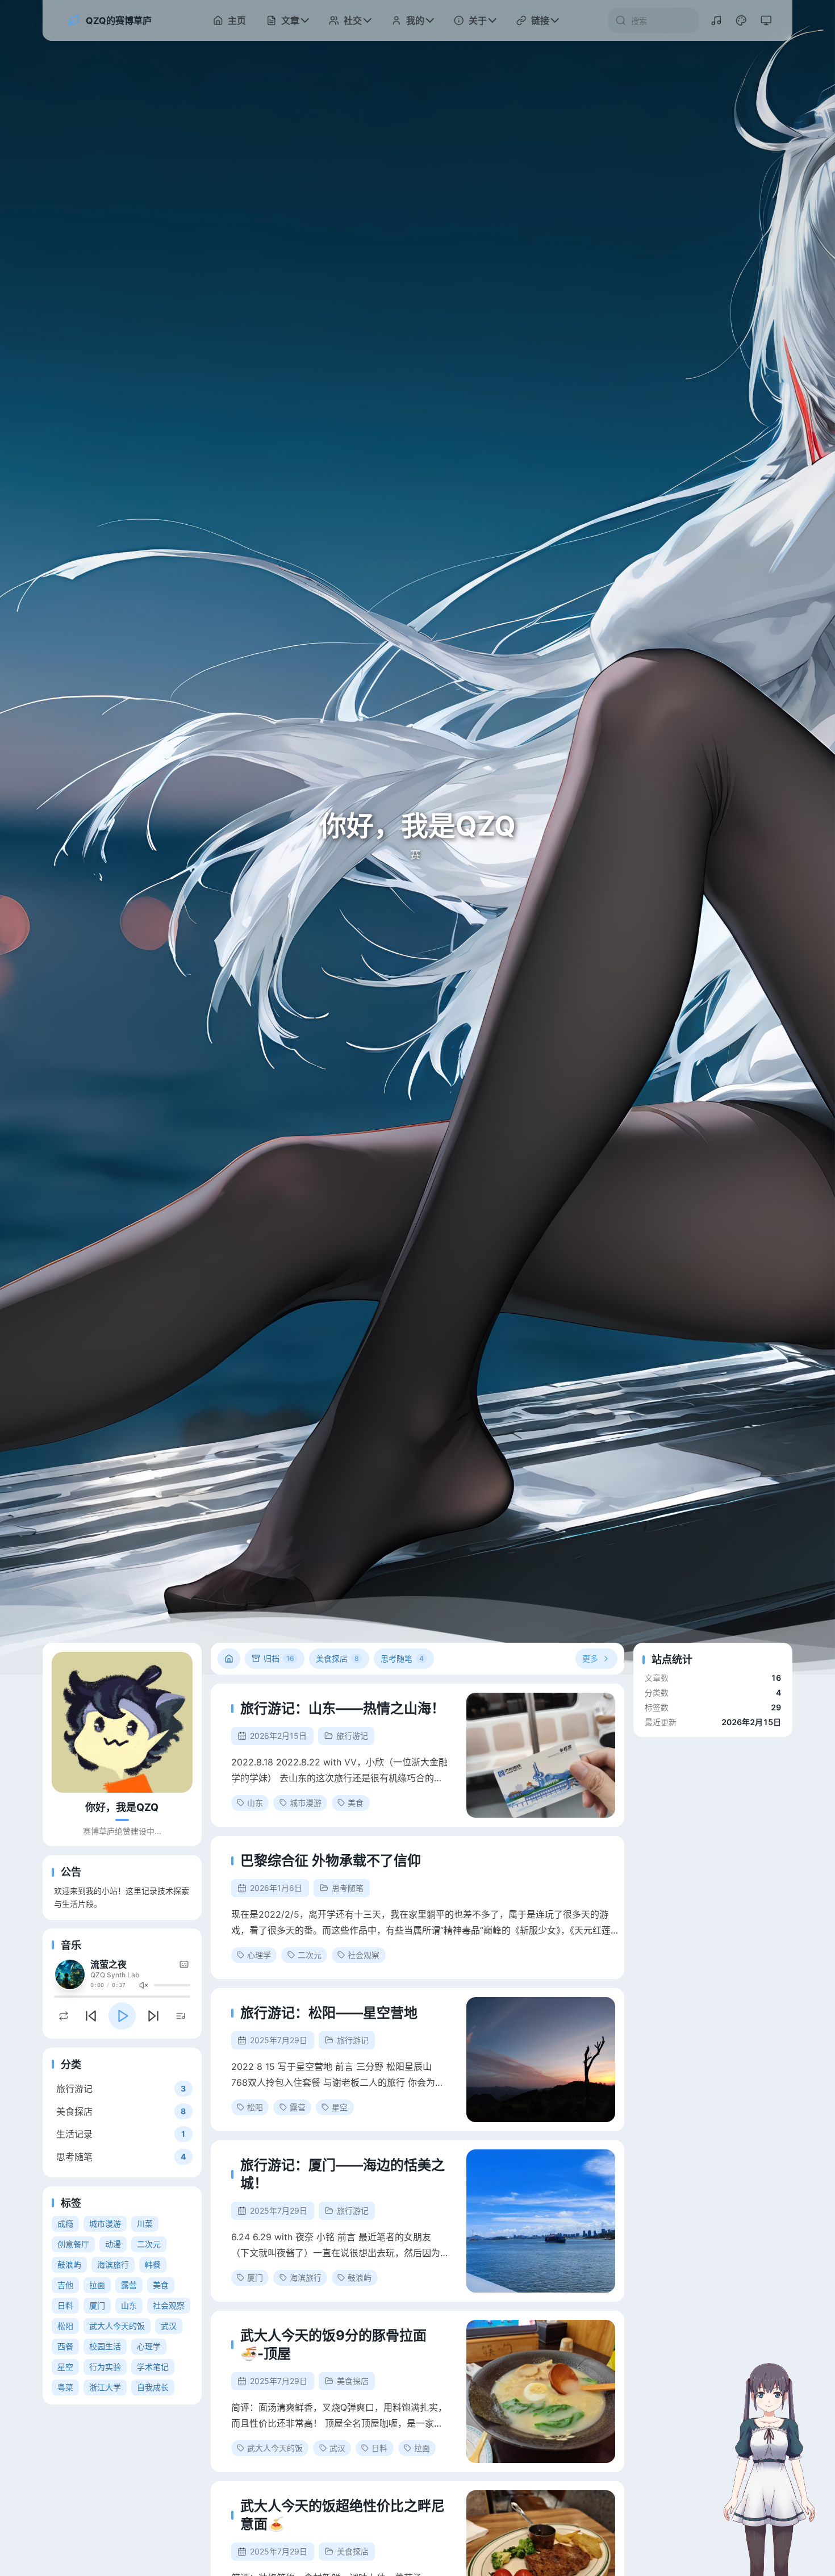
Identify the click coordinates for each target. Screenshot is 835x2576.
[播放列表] (181, 2016)
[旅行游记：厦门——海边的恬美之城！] (541, 2221)
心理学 (149, 2346)
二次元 (149, 2244)
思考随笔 (348, 1888)
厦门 (97, 2305)
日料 (65, 2305)
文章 (290, 20)
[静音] (144, 1985)
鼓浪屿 (69, 2264)
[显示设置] (741, 20)
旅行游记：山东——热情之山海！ (343, 1708)
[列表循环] (64, 2016)
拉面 (97, 2285)
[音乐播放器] (716, 20)
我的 (415, 20)
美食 (161, 2285)
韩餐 (153, 2264)
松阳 (65, 2326)
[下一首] (153, 2016)
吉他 (65, 2285)
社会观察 (169, 2305)
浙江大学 (105, 2387)
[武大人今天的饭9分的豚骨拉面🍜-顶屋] (541, 2391)
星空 (65, 2367)
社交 (353, 20)
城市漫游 (105, 2224)
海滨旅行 (113, 2264)
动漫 (113, 2244)
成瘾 (65, 2224)
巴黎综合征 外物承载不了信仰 (331, 1861)
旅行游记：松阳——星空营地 (329, 2013)
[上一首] (91, 2016)
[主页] (229, 1659)
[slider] (172, 1985)
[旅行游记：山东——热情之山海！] (541, 1755)
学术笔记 (153, 2367)
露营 (129, 2285)
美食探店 (353, 2381)
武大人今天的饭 (117, 2326)
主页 (237, 20)
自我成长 (153, 2387)
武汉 (169, 2326)
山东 (129, 2305)
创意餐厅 (73, 2244)
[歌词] (184, 1964)
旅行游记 (352, 1736)
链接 (540, 20)
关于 (478, 20)
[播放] (122, 2016)
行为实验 (105, 2367)
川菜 (145, 2224)
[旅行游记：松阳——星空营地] (541, 2060)
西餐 (65, 2346)
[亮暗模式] (766, 20)
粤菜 (65, 2387)
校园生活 (105, 2346)
